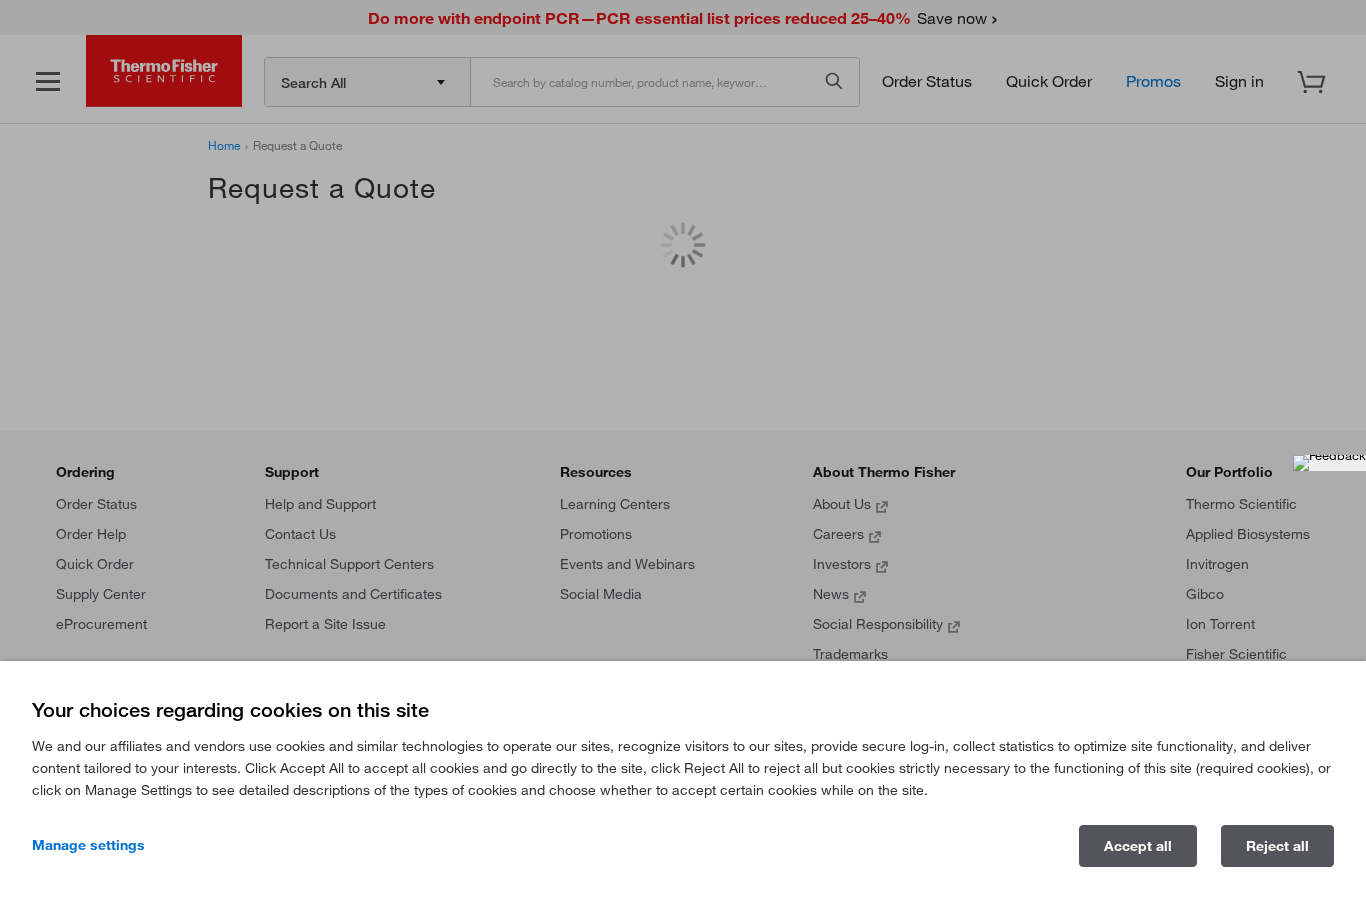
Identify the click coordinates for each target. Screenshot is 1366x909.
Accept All (1138, 846)
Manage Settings (88, 845)
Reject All (1277, 846)
